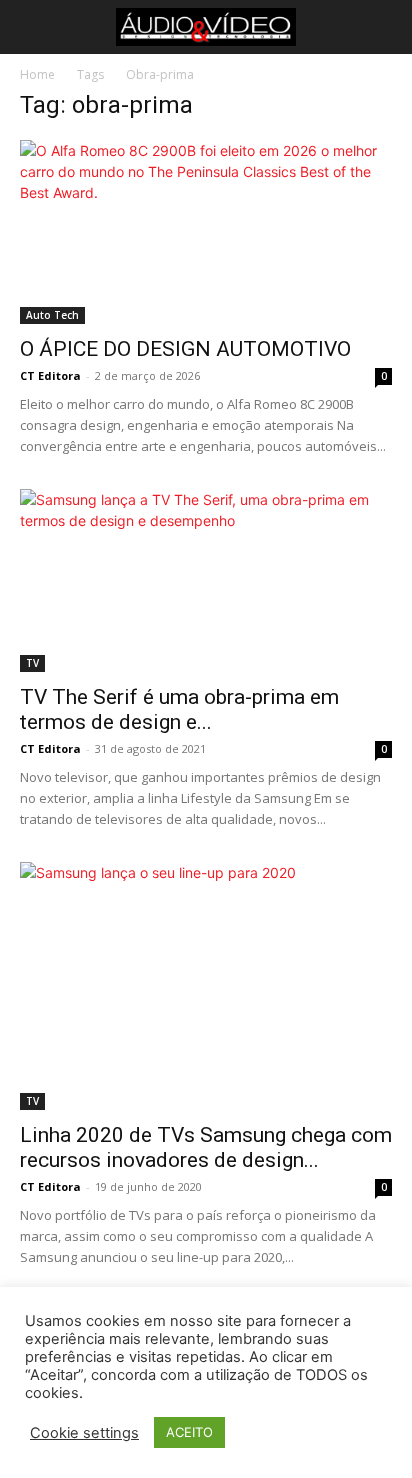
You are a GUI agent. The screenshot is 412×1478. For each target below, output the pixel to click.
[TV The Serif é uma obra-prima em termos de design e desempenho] (206, 581)
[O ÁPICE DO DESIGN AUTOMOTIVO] (206, 232)
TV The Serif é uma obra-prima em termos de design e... (179, 709)
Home (37, 74)
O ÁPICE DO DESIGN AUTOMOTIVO (185, 349)
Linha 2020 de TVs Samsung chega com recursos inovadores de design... (206, 1147)
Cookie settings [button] (84, 1433)
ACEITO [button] (189, 1432)
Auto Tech (52, 315)
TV (32, 663)
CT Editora (50, 375)
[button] (32, 27)
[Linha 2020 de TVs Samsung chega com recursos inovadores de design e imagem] (206, 986)
